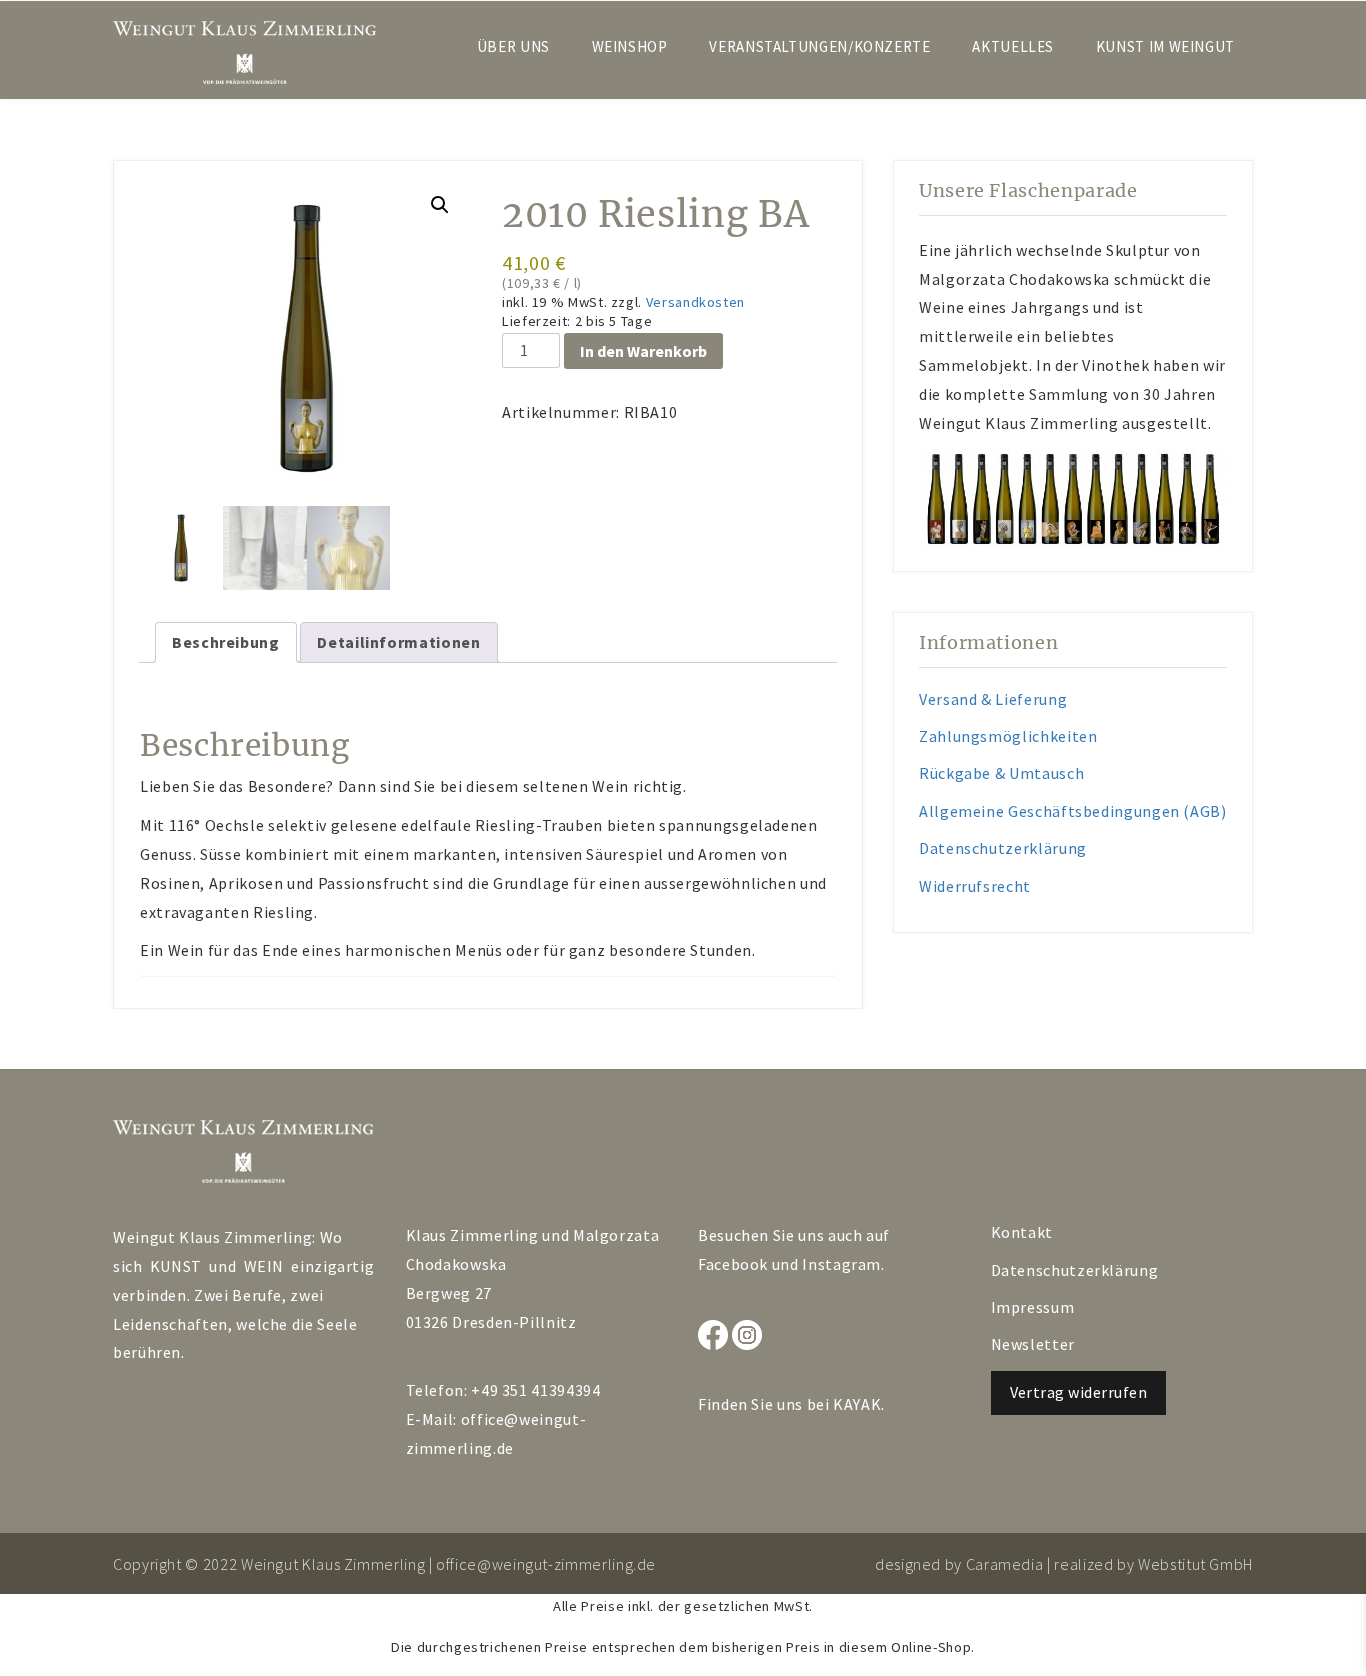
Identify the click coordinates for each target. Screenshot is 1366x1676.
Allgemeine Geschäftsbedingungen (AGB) (1073, 811)
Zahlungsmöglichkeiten (1008, 736)
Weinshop (630, 46)
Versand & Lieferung (993, 699)
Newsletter (1033, 1344)
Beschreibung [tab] (226, 642)
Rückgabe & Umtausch (1001, 773)
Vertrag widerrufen (1079, 1392)
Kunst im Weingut (1165, 46)
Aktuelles (1013, 46)
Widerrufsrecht (975, 886)
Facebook (733, 1264)
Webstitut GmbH (1195, 1564)
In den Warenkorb (643, 351)
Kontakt (1022, 1232)
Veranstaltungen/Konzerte (819, 46)
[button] (440, 205)
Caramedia (1005, 1564)
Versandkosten (695, 302)
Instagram (841, 1264)
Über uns (513, 46)
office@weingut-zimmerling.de (546, 1564)
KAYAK (857, 1404)
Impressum (1033, 1307)
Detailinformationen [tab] (398, 642)
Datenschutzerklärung (1003, 848)
